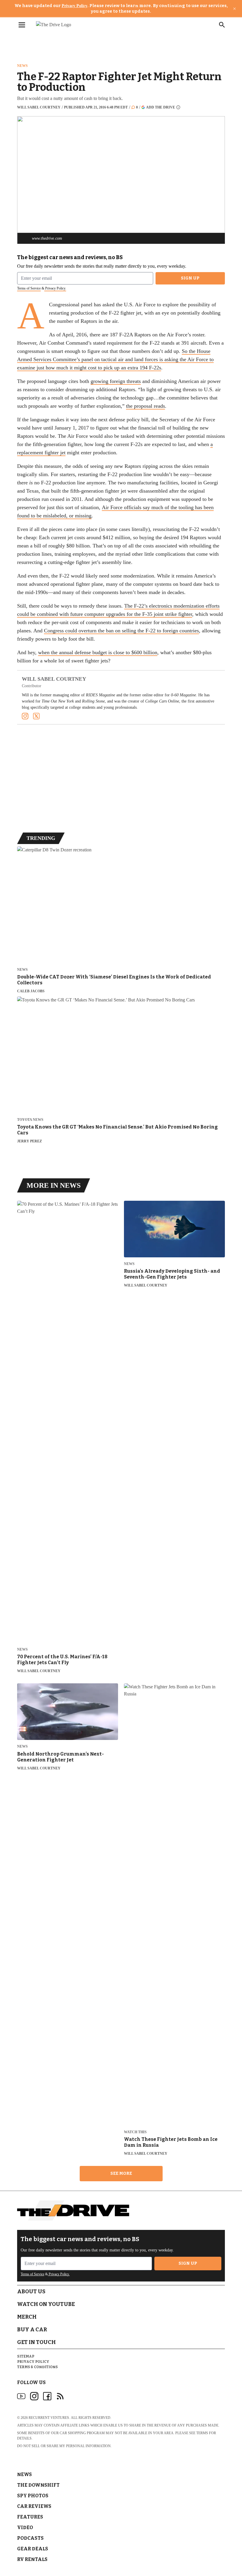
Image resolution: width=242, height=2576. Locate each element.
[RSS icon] (60, 2396)
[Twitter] (36, 716)
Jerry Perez (30, 1141)
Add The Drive (161, 107)
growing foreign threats (116, 381)
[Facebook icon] (47, 2396)
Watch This (135, 2132)
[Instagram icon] (34, 2396)
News (22, 66)
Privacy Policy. (55, 288)
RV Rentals (32, 2559)
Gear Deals (33, 2549)
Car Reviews (34, 2506)
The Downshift (38, 2485)
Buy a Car (32, 2330)
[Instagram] (25, 716)
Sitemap (26, 2356)
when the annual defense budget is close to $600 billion (98, 652)
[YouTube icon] (21, 2396)
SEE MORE (121, 2173)
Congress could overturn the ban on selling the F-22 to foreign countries (121, 631)
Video (25, 2528)
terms (202, 2433)
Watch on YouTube (46, 2304)
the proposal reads (145, 406)
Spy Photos (33, 2496)
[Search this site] (222, 25)
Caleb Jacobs (31, 991)
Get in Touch (36, 2342)
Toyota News (30, 1120)
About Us (31, 2292)
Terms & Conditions (37, 2367)
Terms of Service (29, 288)
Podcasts (30, 2538)
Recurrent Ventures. (49, 2418)
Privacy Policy (75, 6)
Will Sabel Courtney (39, 107)
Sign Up (190, 278)
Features (30, 2517)
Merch (27, 2317)
